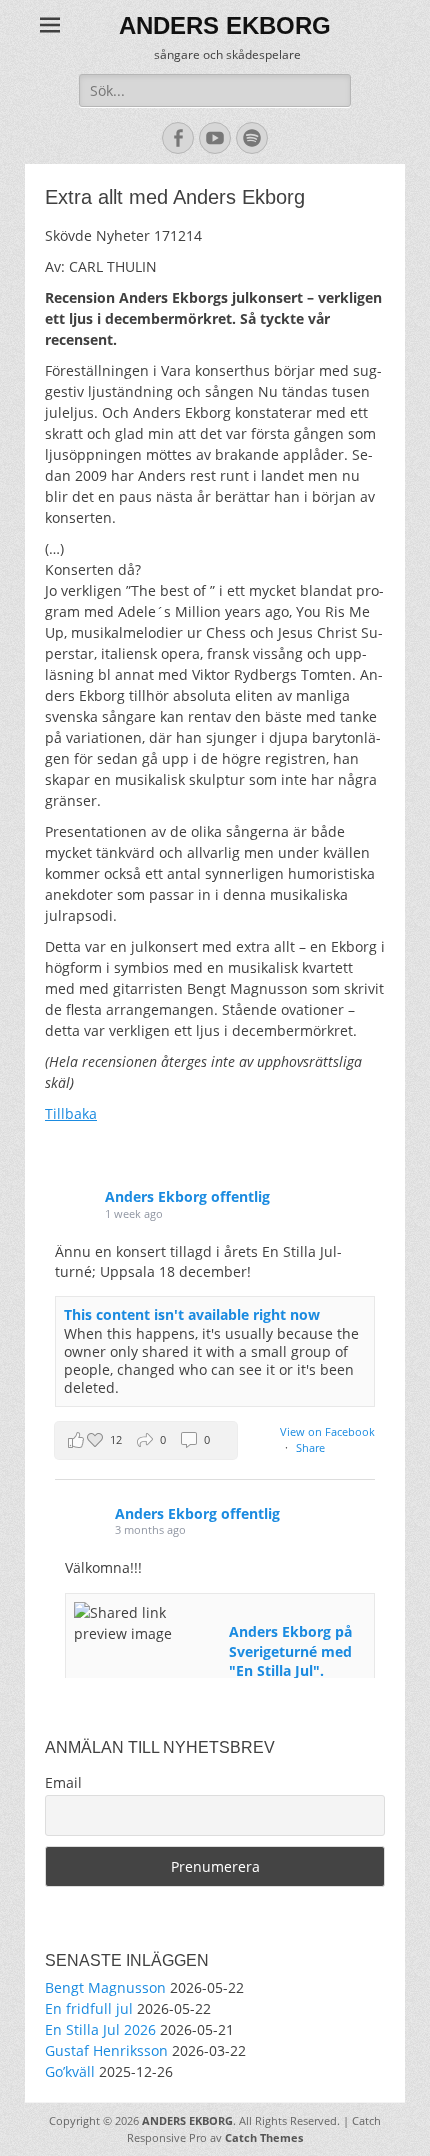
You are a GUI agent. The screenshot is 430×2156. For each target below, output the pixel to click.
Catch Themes (264, 2137)
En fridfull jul (89, 2008)
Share (310, 1447)
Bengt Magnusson (105, 1987)
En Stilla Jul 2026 (100, 2029)
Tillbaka (71, 1113)
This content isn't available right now (192, 1314)
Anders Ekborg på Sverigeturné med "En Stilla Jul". (290, 1651)
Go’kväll (70, 2071)
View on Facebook (327, 1431)
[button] (146, 1440)
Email (63, 1782)
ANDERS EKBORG (225, 25)
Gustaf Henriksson (106, 2050)
